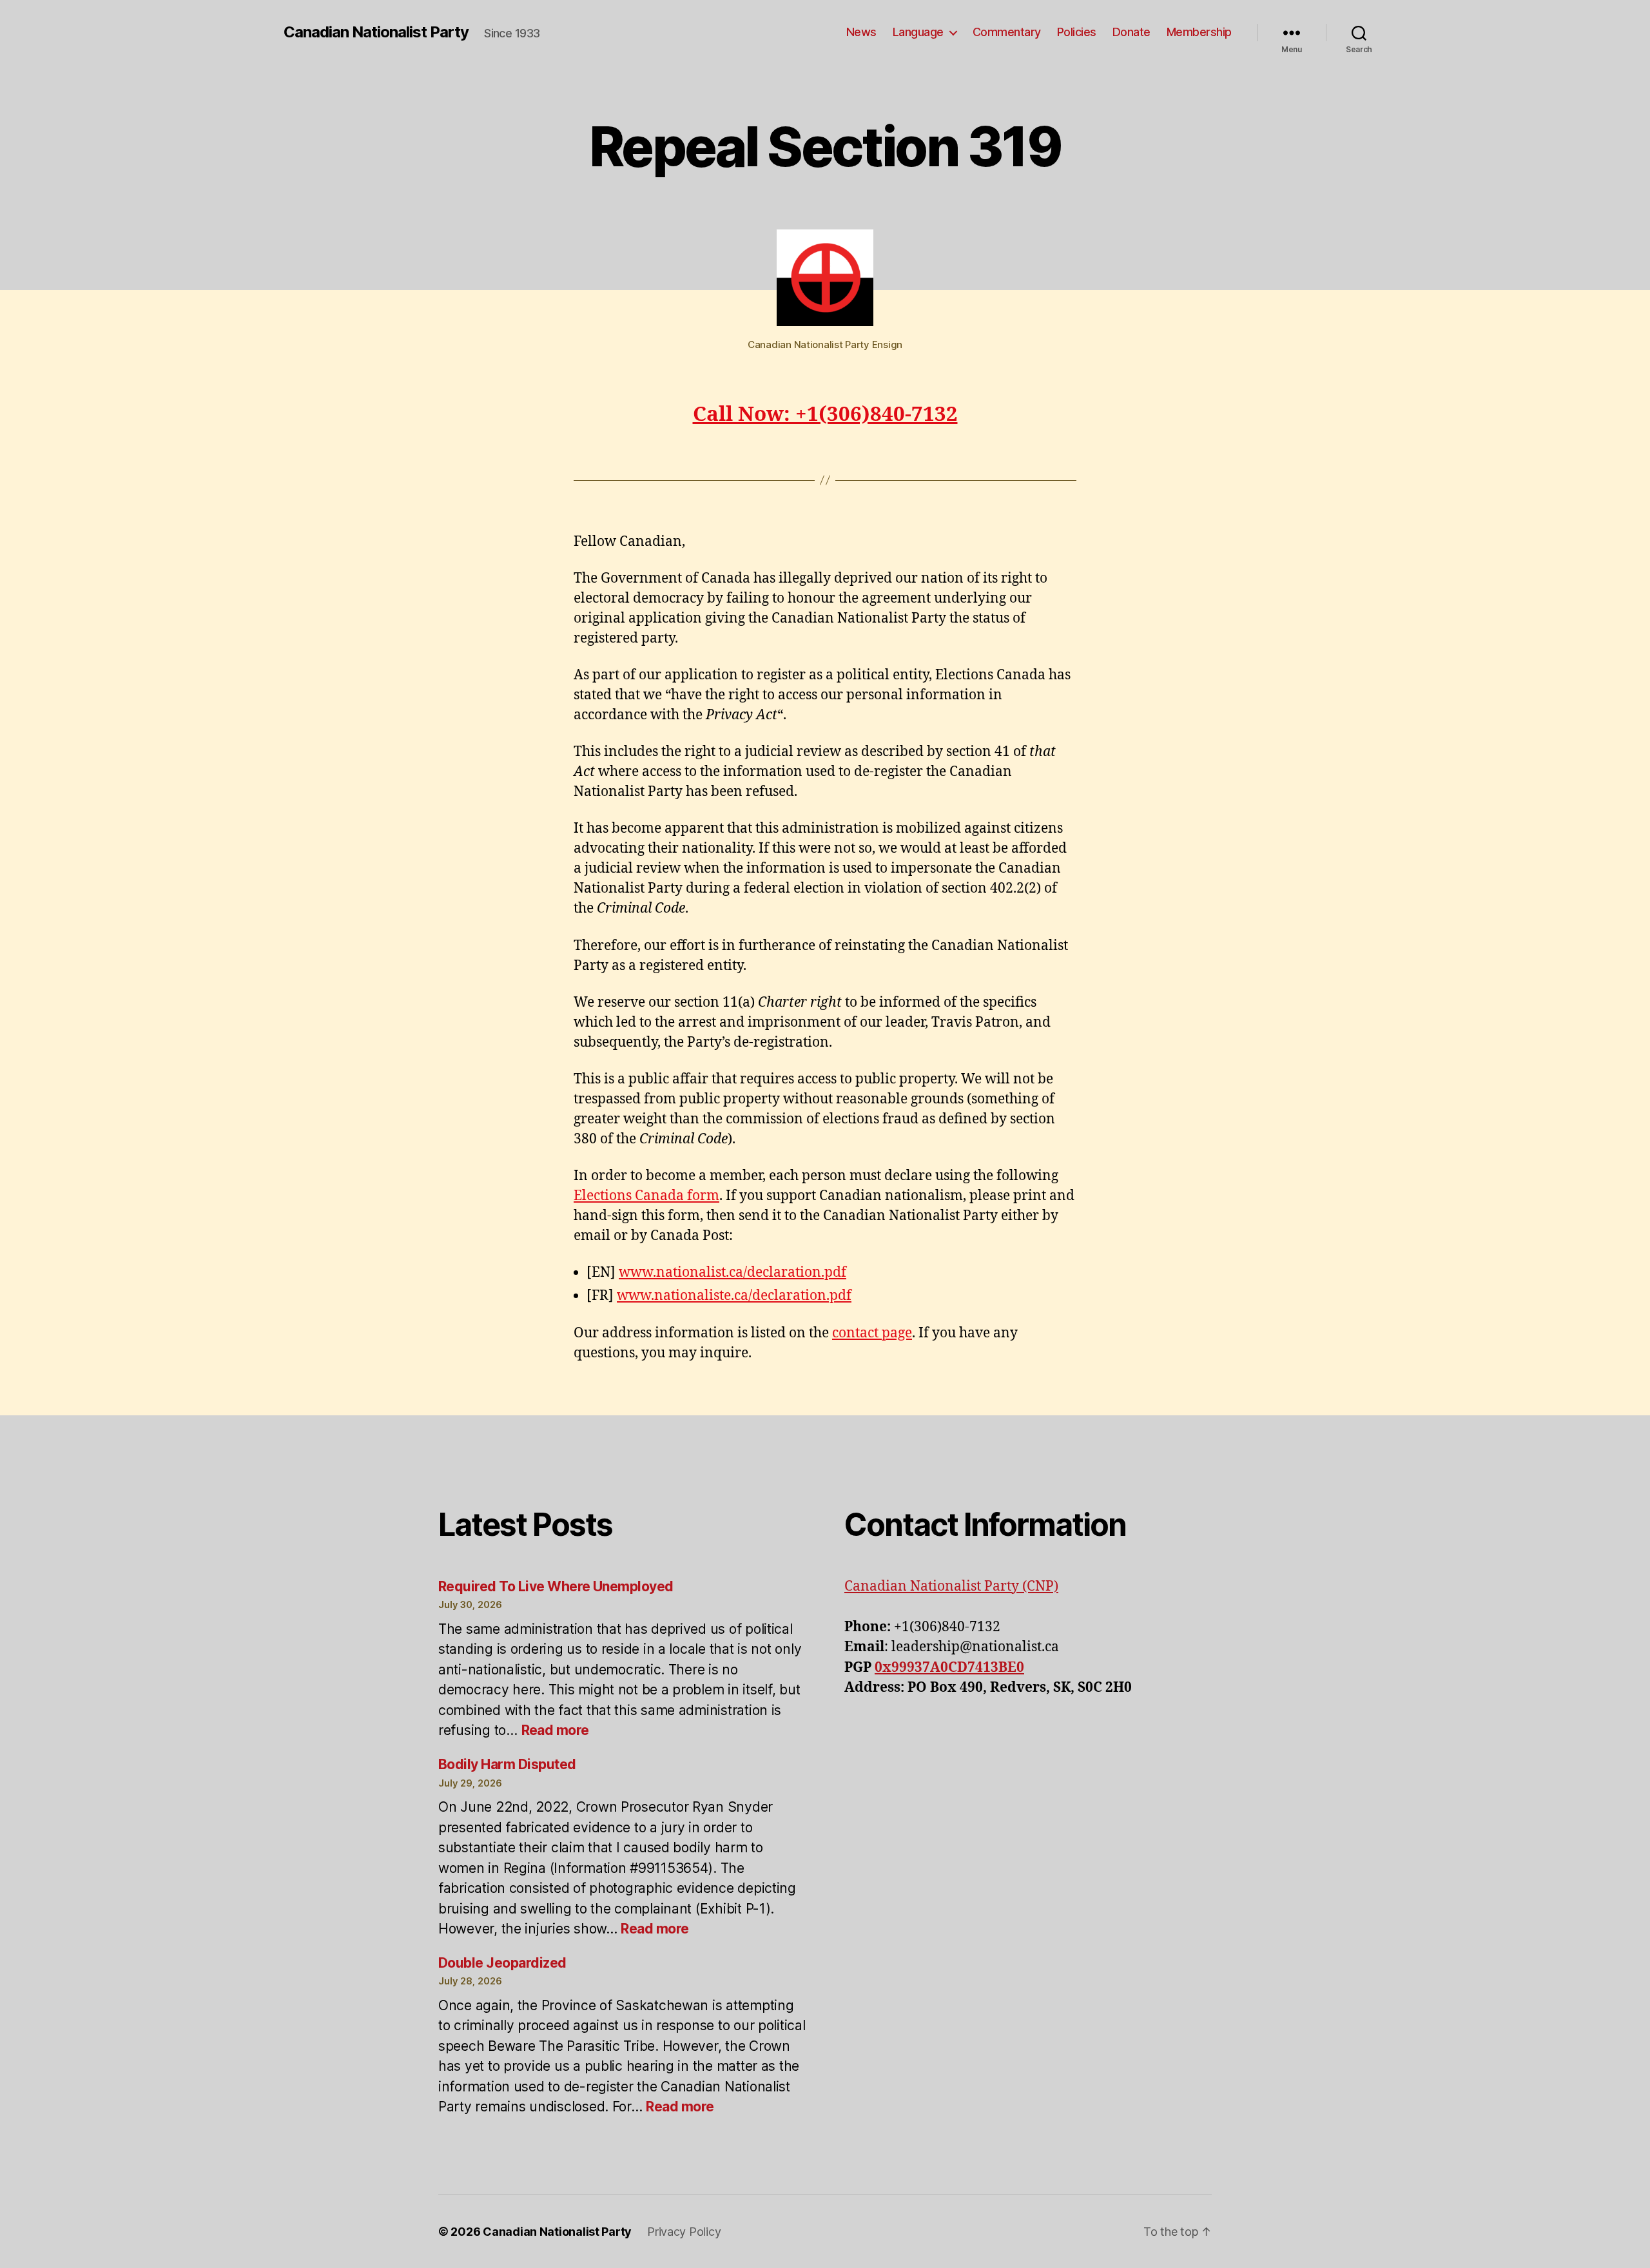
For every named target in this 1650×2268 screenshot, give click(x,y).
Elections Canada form (646, 1196)
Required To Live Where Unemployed (556, 1586)
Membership (1199, 32)
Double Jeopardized (502, 1963)
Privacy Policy (684, 2232)
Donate (1131, 32)
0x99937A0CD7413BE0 (949, 1668)
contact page (872, 1333)
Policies (1077, 32)
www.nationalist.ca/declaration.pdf (733, 1273)
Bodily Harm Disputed (507, 1764)
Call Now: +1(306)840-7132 (825, 415)
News (861, 32)
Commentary (1007, 32)
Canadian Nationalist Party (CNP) (951, 1586)
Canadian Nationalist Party (376, 32)
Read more (555, 1730)
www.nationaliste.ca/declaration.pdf (734, 1296)
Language (918, 32)
